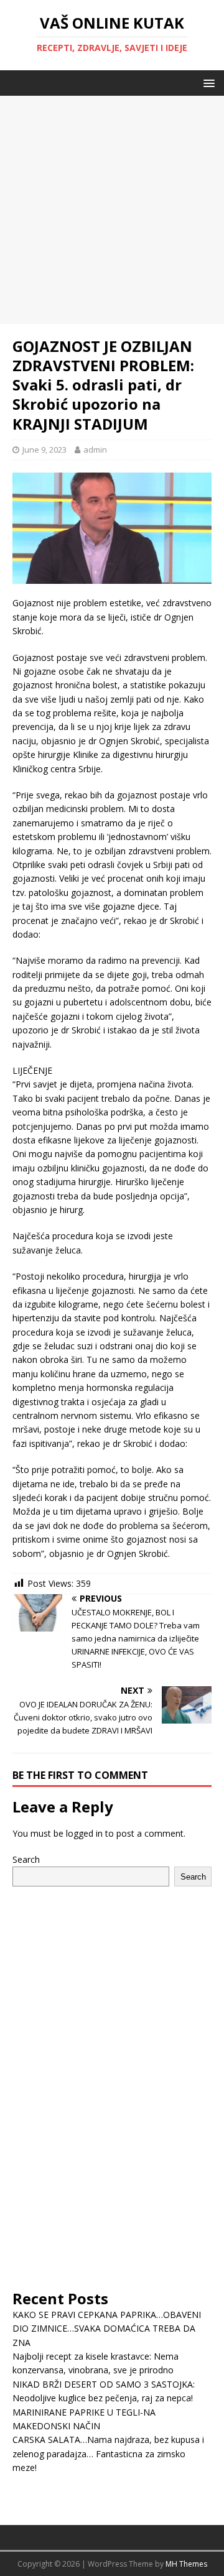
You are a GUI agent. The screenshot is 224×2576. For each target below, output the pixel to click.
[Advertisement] (112, 208)
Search (26, 1859)
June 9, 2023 (44, 450)
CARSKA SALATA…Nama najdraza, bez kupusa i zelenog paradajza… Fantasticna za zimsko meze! (108, 2454)
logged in (84, 1833)
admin (95, 450)
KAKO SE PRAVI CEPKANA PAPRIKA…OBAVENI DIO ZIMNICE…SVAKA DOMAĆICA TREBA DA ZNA (107, 2329)
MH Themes (186, 2564)
